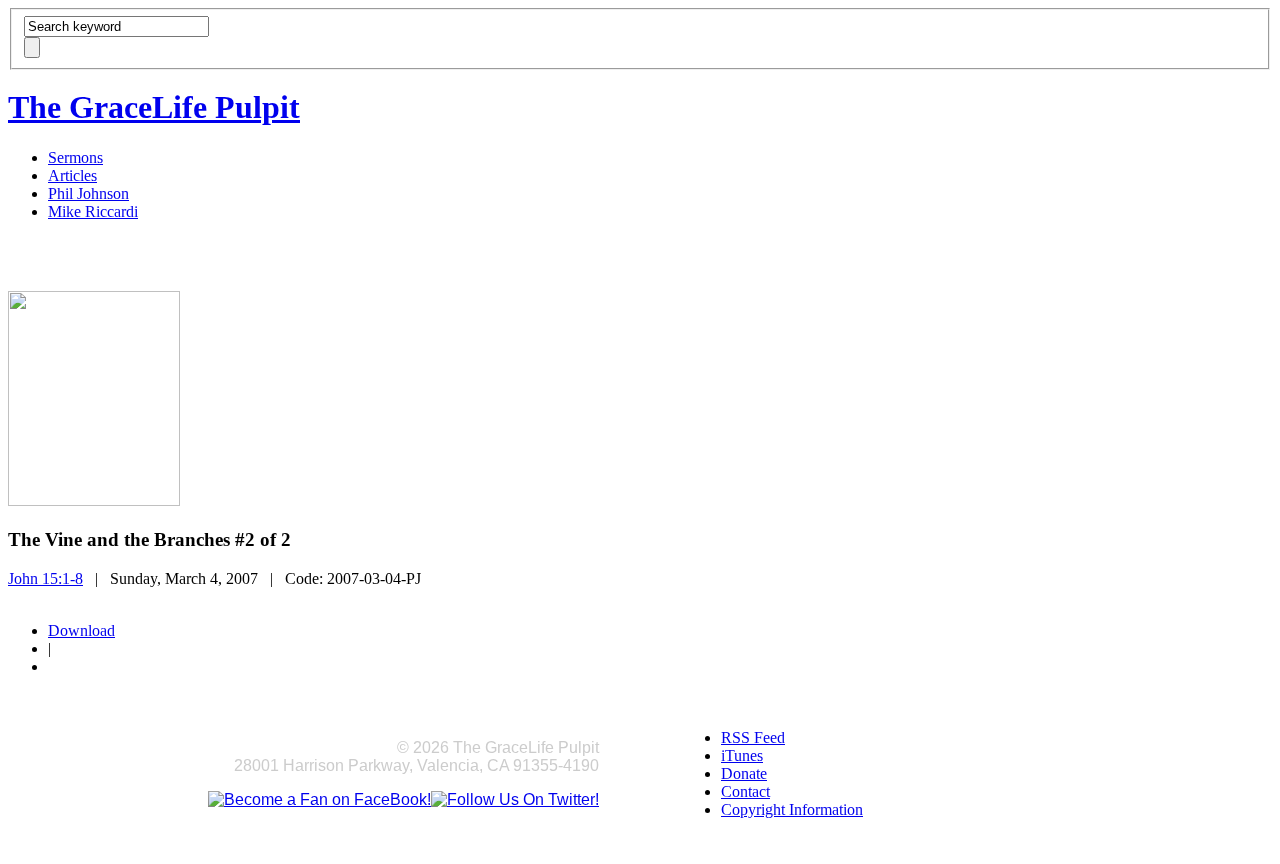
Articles (72, 175)
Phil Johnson (88, 193)
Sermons (75, 157)
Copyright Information (792, 809)
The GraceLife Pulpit (154, 107)
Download (81, 630)
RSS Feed (753, 737)
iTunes (742, 755)
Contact (745, 791)
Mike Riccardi (93, 211)
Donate (744, 773)
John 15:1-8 (45, 578)
